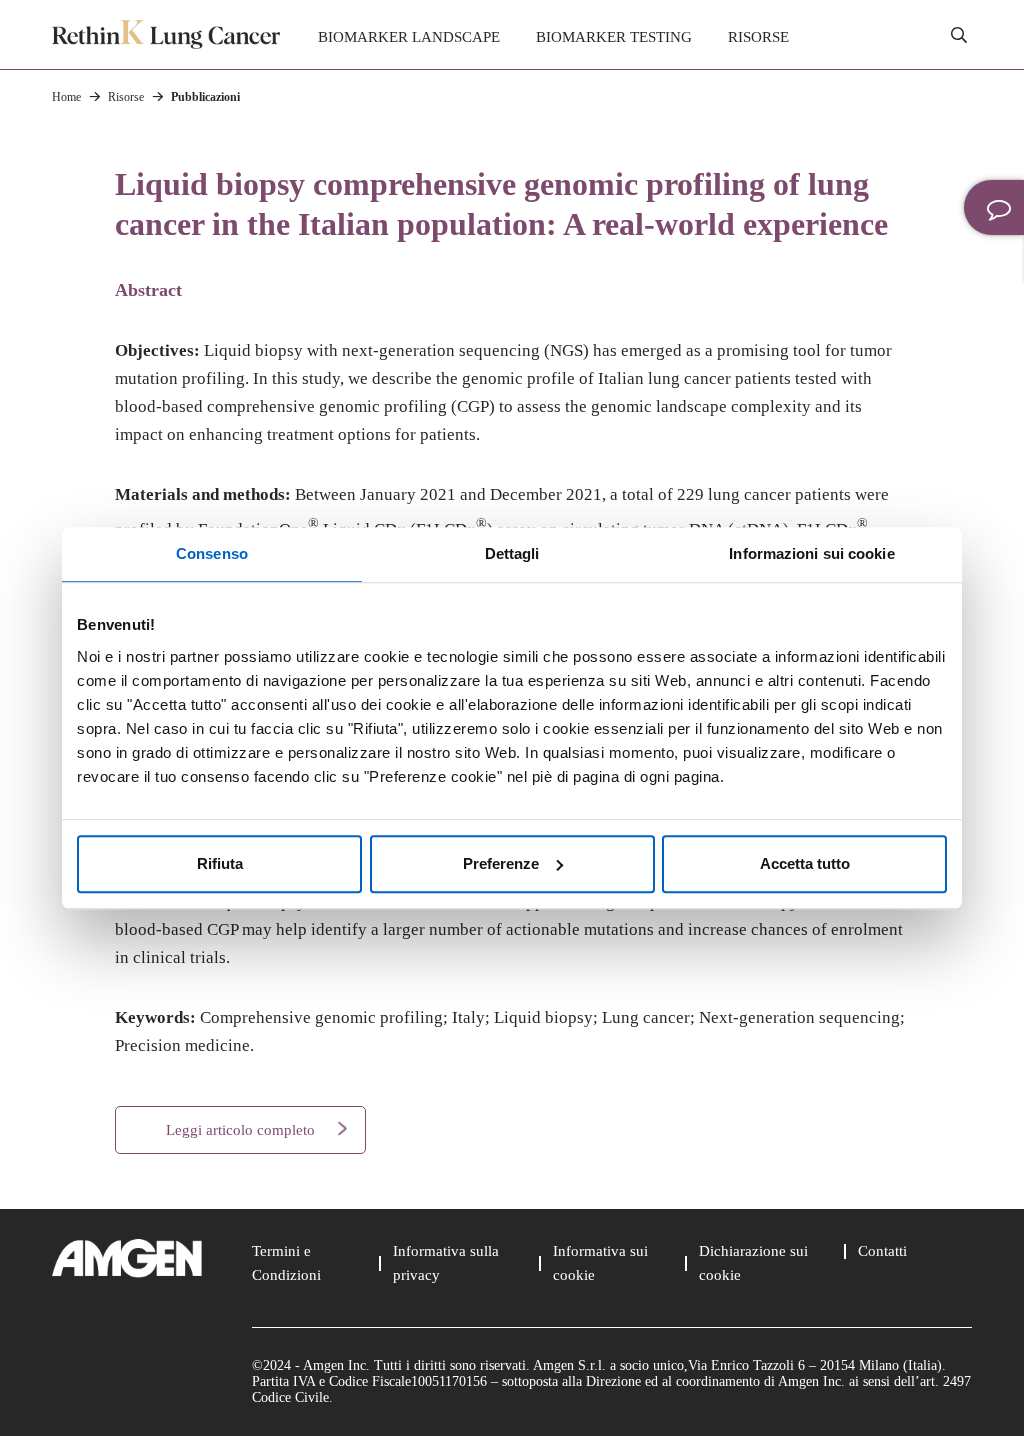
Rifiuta (220, 863)
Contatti (882, 1251)
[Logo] (127, 1258)
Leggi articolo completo (240, 1130)
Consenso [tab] (212, 553)
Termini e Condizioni (286, 1263)
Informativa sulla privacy (446, 1263)
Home (66, 97)
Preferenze (501, 863)
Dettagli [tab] (512, 553)
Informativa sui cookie (600, 1263)
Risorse (126, 97)
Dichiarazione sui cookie (753, 1263)
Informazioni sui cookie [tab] (811, 553)
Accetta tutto (805, 863)
